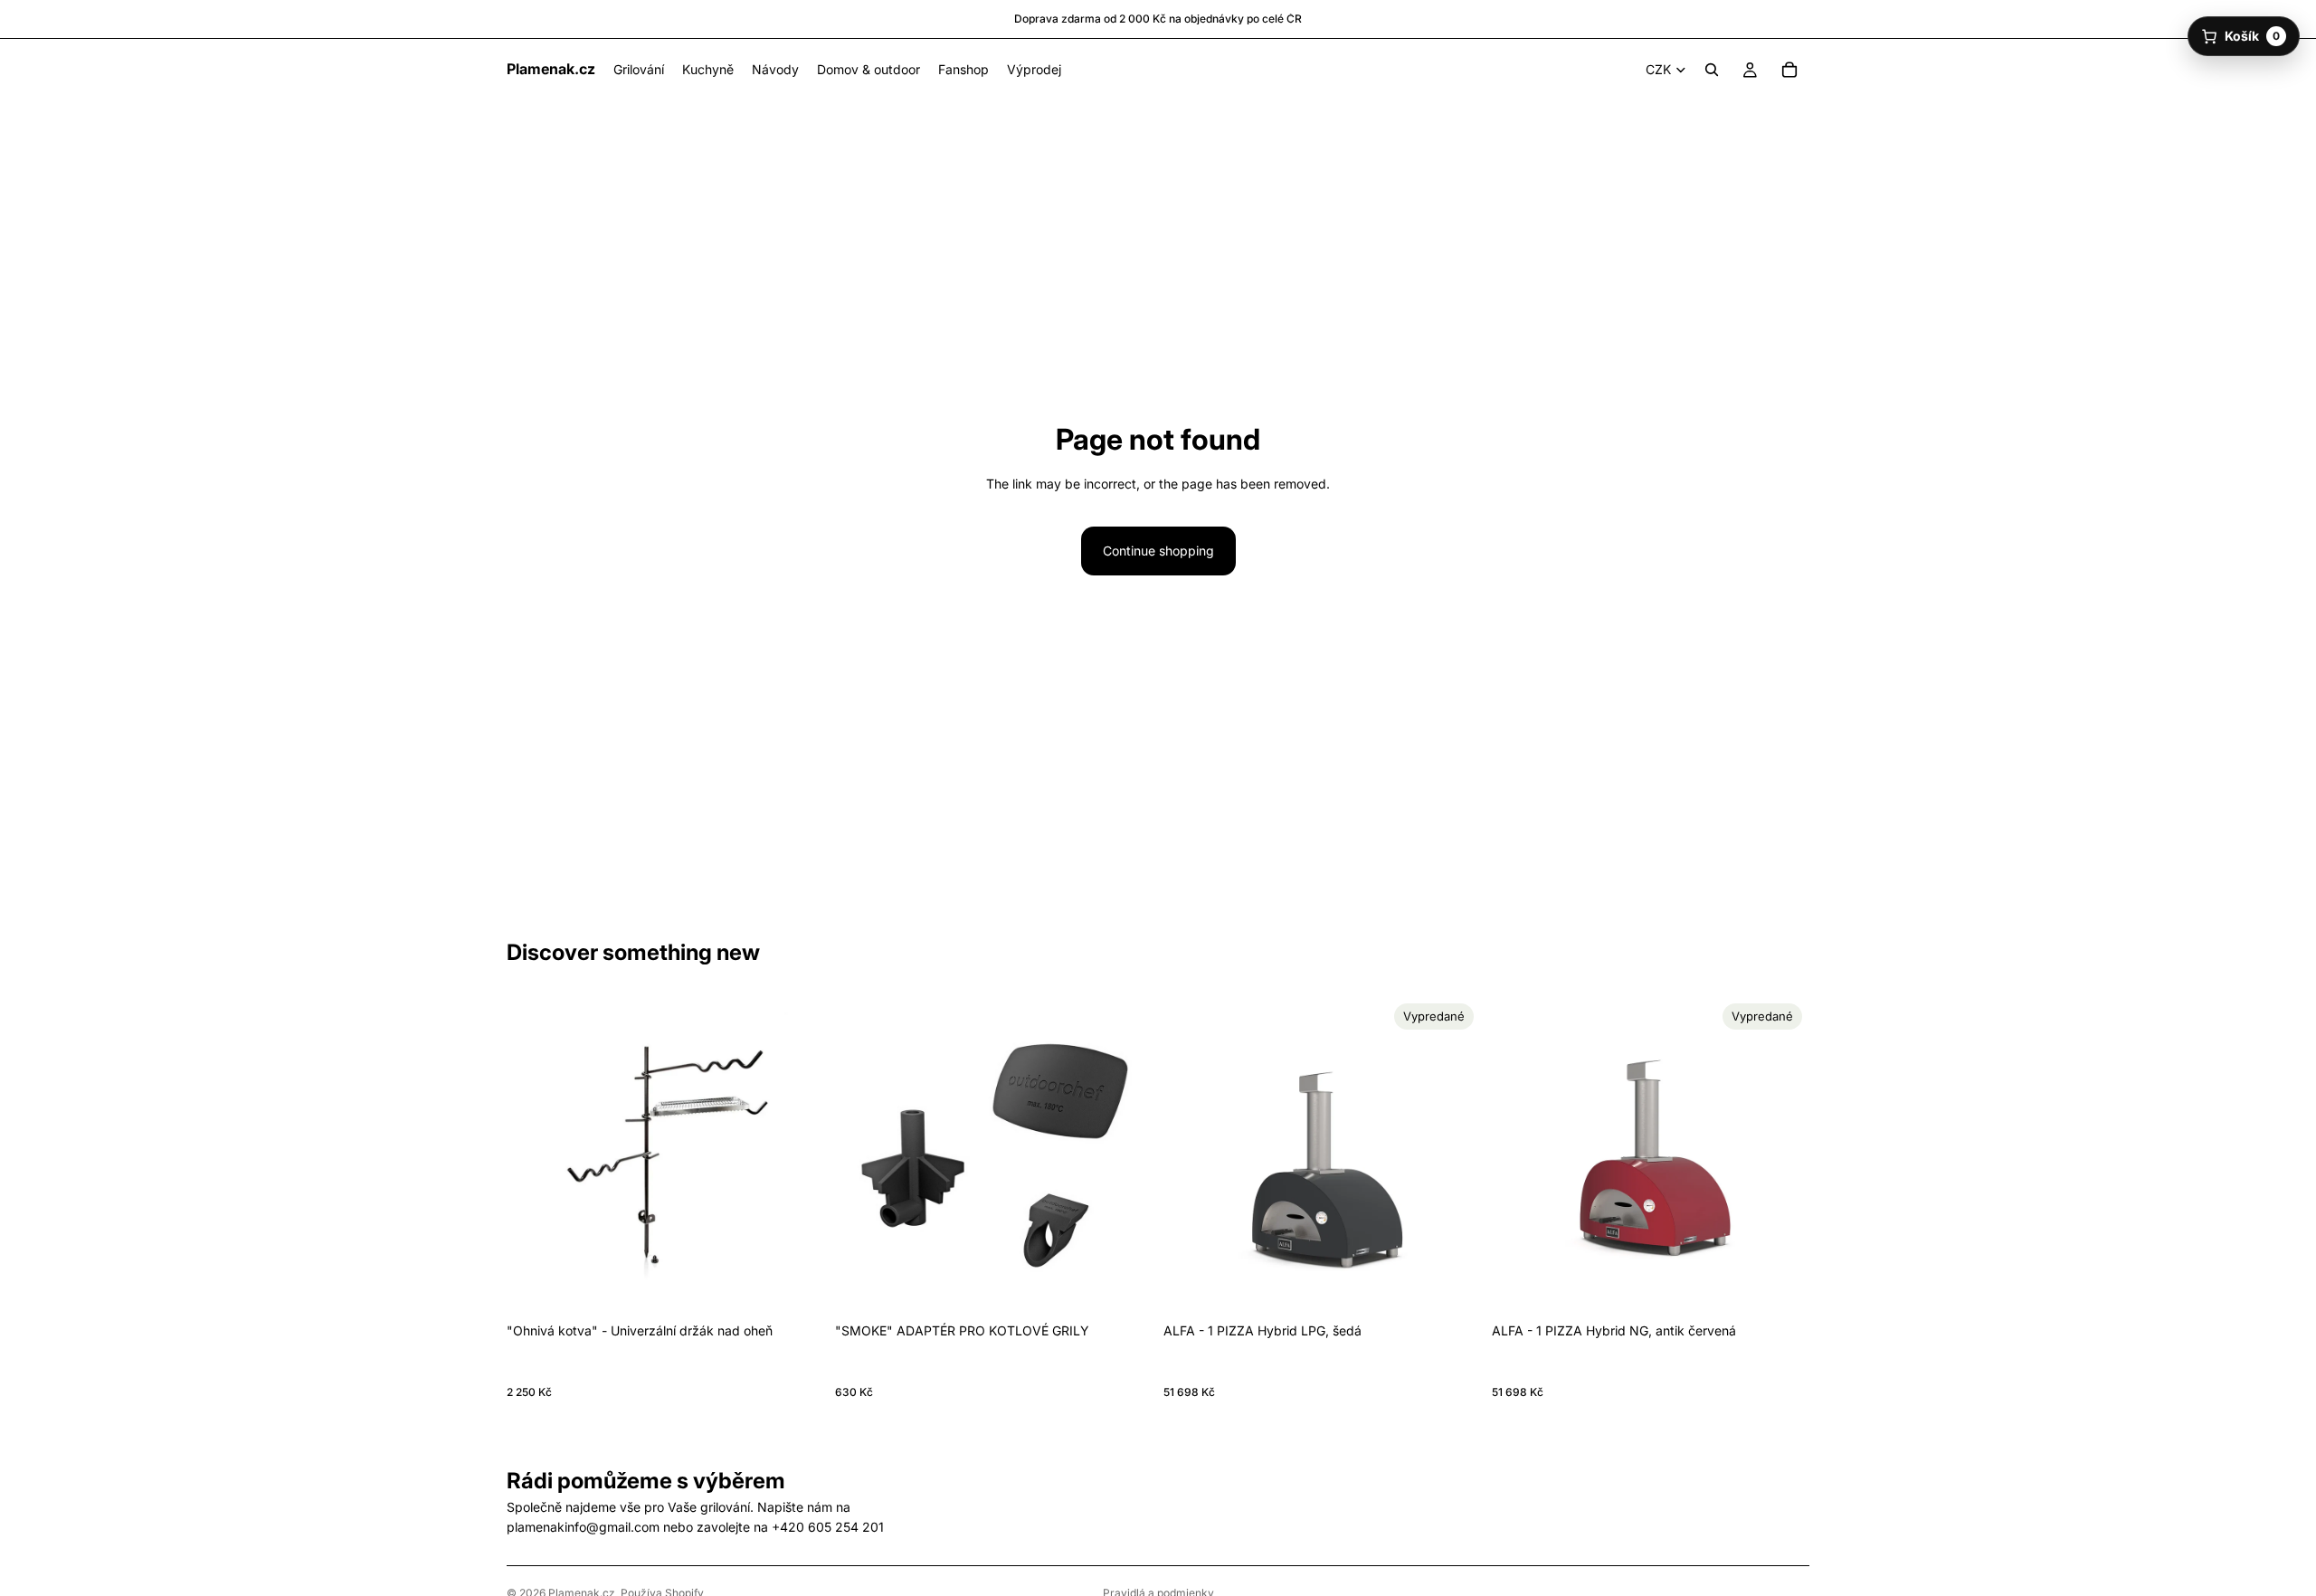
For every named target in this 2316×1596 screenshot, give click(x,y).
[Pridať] (796, 1287)
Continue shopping (1158, 551)
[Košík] (1789, 70)
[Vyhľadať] (1712, 70)
